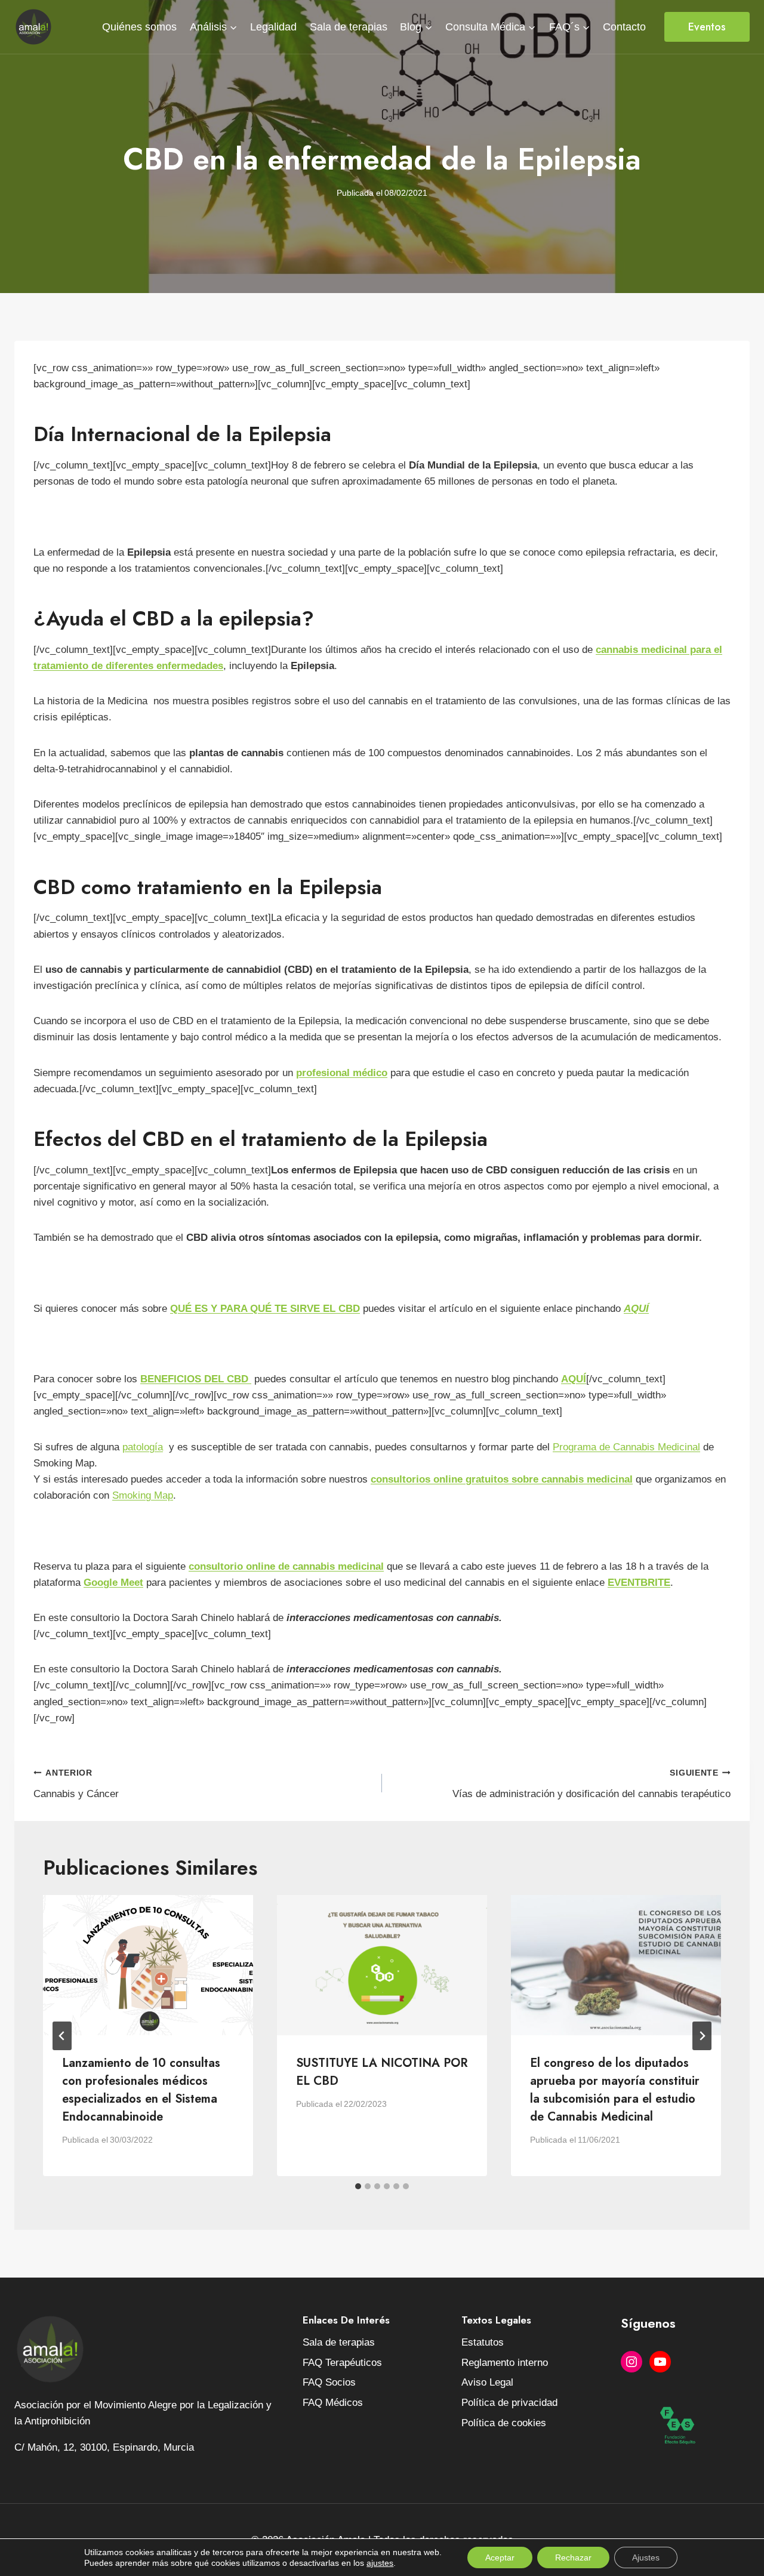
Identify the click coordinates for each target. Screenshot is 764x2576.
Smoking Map (143, 1495)
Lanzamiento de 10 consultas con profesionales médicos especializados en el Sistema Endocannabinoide (141, 2090)
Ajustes (646, 2557)
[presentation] (148, 1965)
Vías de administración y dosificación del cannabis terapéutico (592, 1784)
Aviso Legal (487, 2382)
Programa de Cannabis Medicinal (626, 1447)
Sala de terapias (349, 27)
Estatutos (483, 2342)
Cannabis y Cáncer (76, 1784)
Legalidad (273, 27)
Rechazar (573, 2557)
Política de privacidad (509, 2403)
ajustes (380, 2563)
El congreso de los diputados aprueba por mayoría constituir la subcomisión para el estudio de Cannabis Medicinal (615, 2090)
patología (143, 1447)
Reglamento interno (505, 2363)
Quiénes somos (139, 27)
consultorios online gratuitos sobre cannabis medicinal (502, 1479)
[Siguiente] (702, 2036)
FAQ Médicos (333, 2403)
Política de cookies (504, 2423)
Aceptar (500, 2557)
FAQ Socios (329, 2382)
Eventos (707, 27)
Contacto (624, 27)
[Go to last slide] (62, 2036)
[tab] (358, 2186)
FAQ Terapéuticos (342, 2363)
